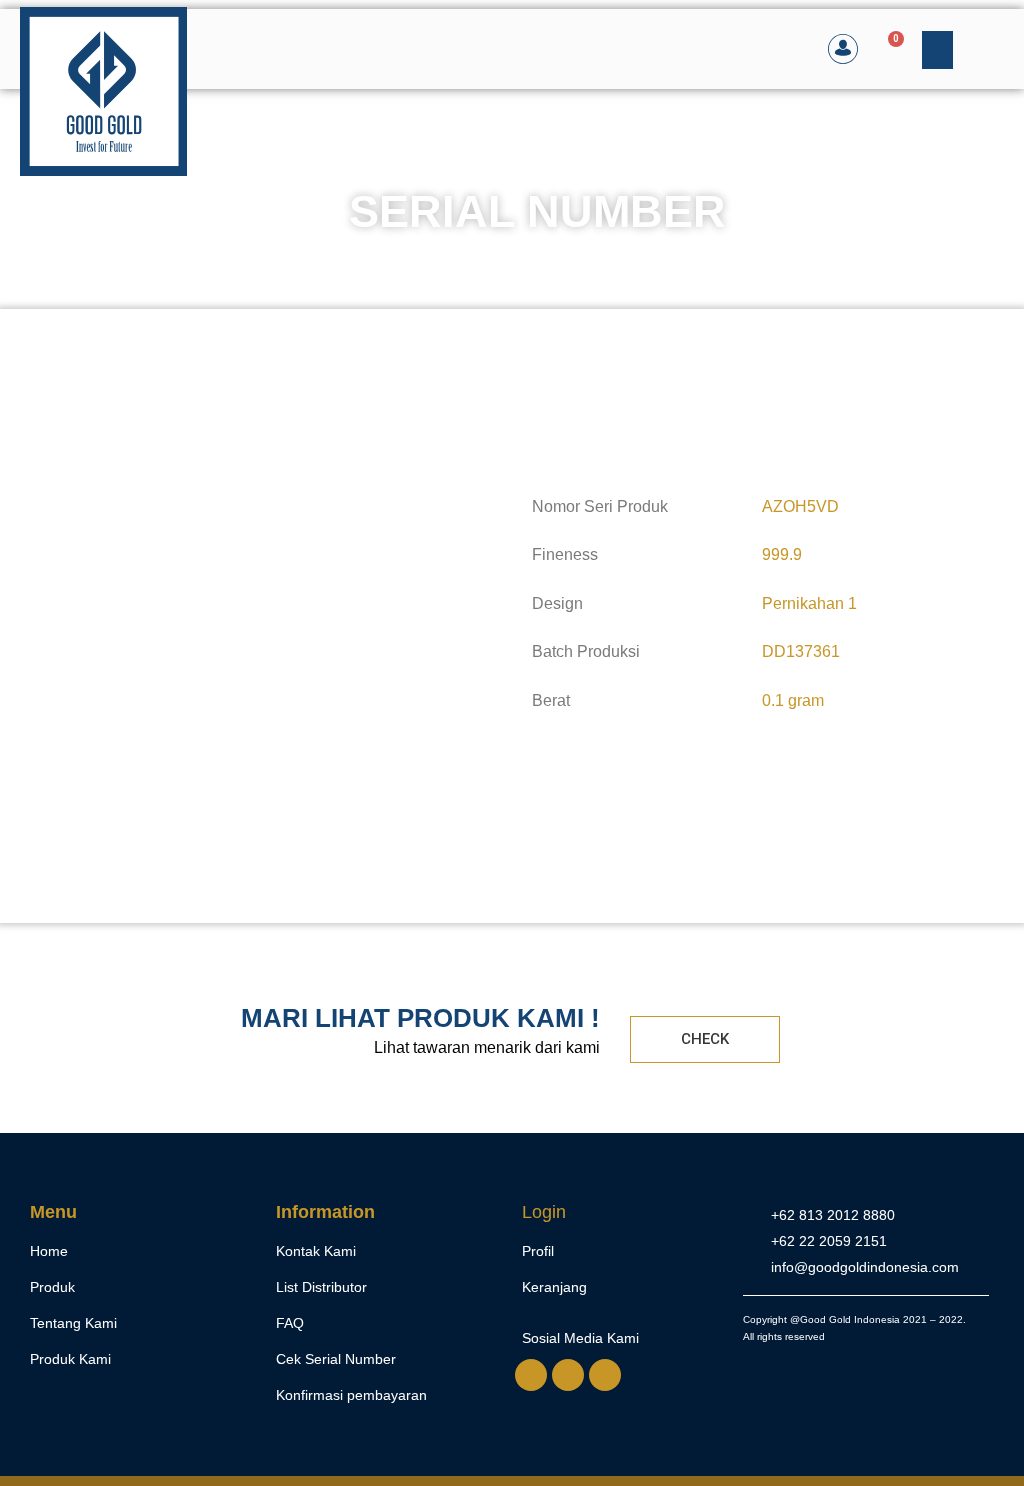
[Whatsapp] (531, 1375)
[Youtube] (605, 1375)
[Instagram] (568, 1375)
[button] (938, 50)
